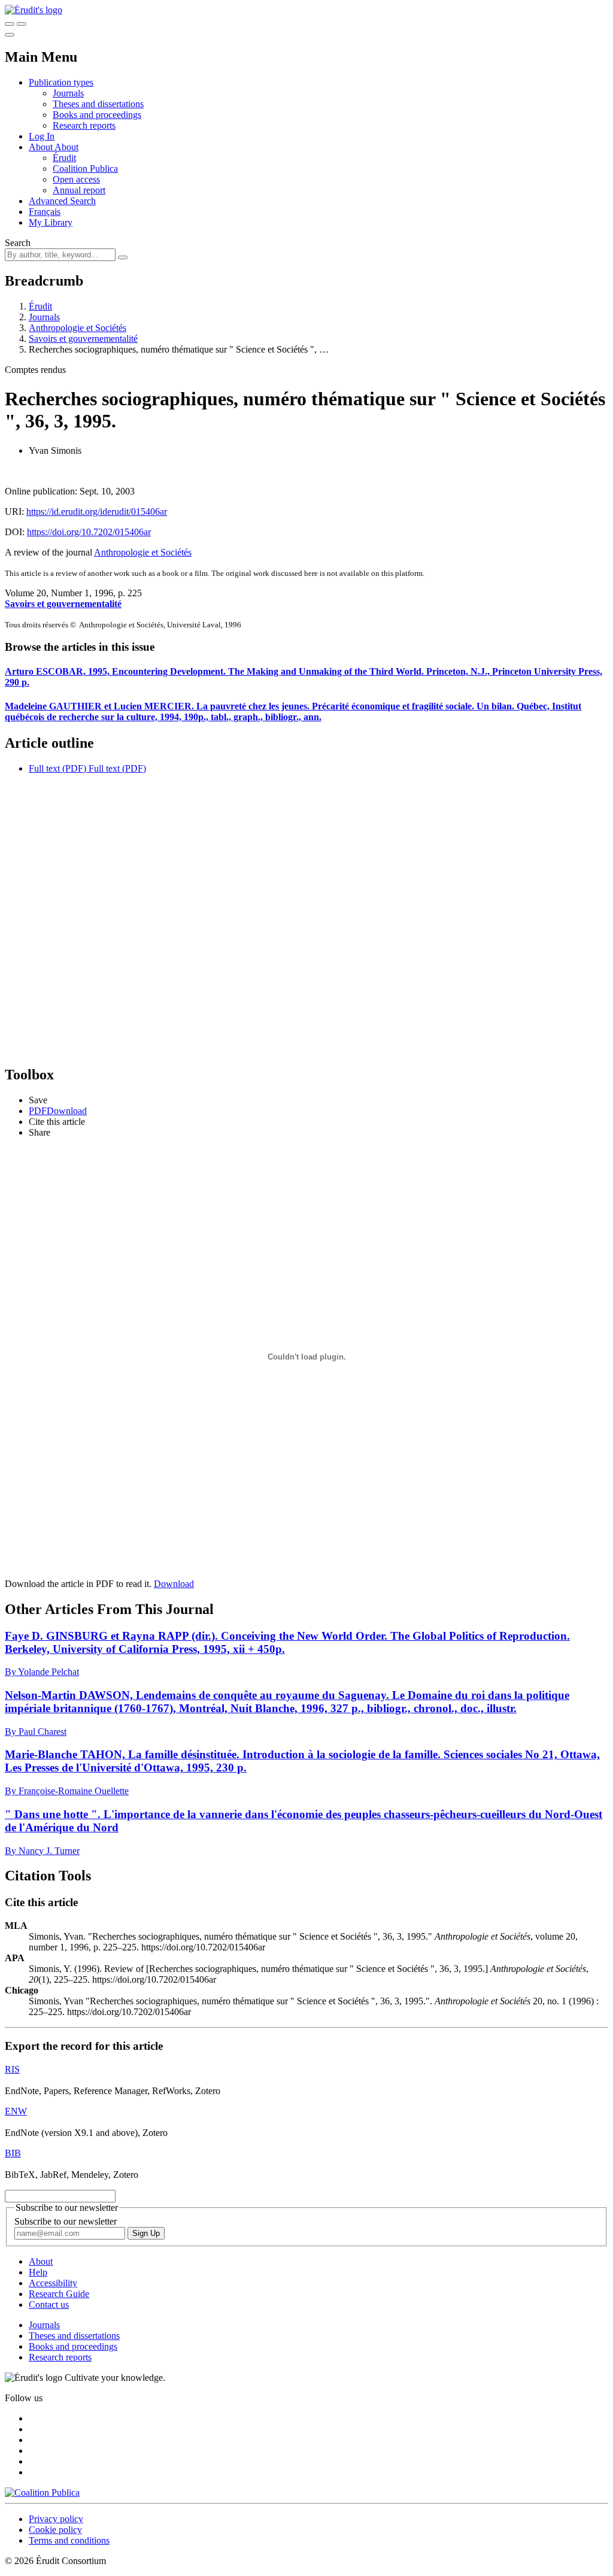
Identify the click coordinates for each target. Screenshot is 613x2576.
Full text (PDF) (57, 768)
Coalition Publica (85, 169)
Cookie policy (55, 2530)
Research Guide (59, 2294)
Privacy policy (56, 2519)
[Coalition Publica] (42, 2492)
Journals (68, 93)
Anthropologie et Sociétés (78, 328)
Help (38, 2272)
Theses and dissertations (98, 104)
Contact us (49, 2305)
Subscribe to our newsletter (66, 2221)
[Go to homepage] (34, 10)
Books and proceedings (97, 115)
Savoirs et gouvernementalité (83, 339)
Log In (42, 136)
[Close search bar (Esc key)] (22, 24)
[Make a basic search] (10, 24)
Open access (76, 179)
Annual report (79, 190)
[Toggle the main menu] (10, 35)
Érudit (64, 158)
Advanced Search (62, 201)
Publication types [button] (61, 82)
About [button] (42, 147)
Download (174, 1584)
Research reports (84, 125)
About (66, 147)
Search (18, 243)
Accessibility (53, 2283)
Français (45, 212)
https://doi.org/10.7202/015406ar (89, 532)
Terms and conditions (69, 2540)
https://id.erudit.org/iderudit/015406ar (97, 512)
